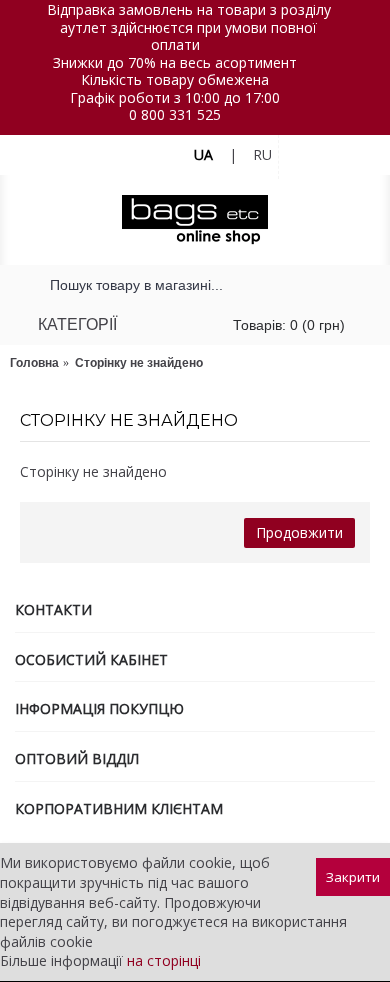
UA (203, 154)
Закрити (353, 877)
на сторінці (164, 960)
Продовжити (299, 532)
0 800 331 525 (175, 114)
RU (262, 154)
